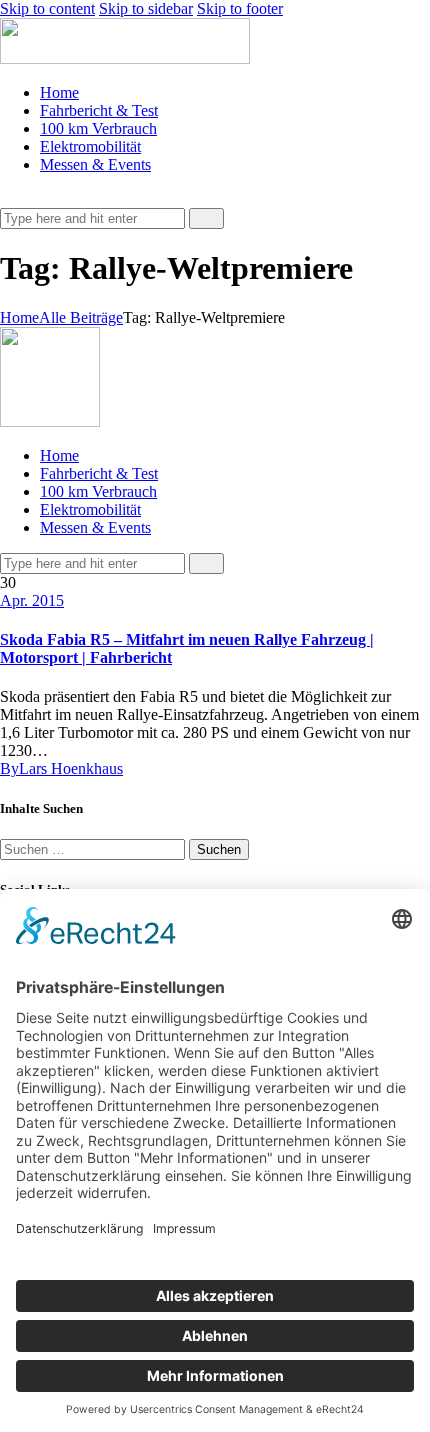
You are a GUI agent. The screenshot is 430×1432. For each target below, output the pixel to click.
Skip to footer (240, 8)
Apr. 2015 (32, 600)
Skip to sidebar (146, 8)
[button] (11, 198)
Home (19, 317)
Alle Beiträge (81, 317)
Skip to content (47, 8)
